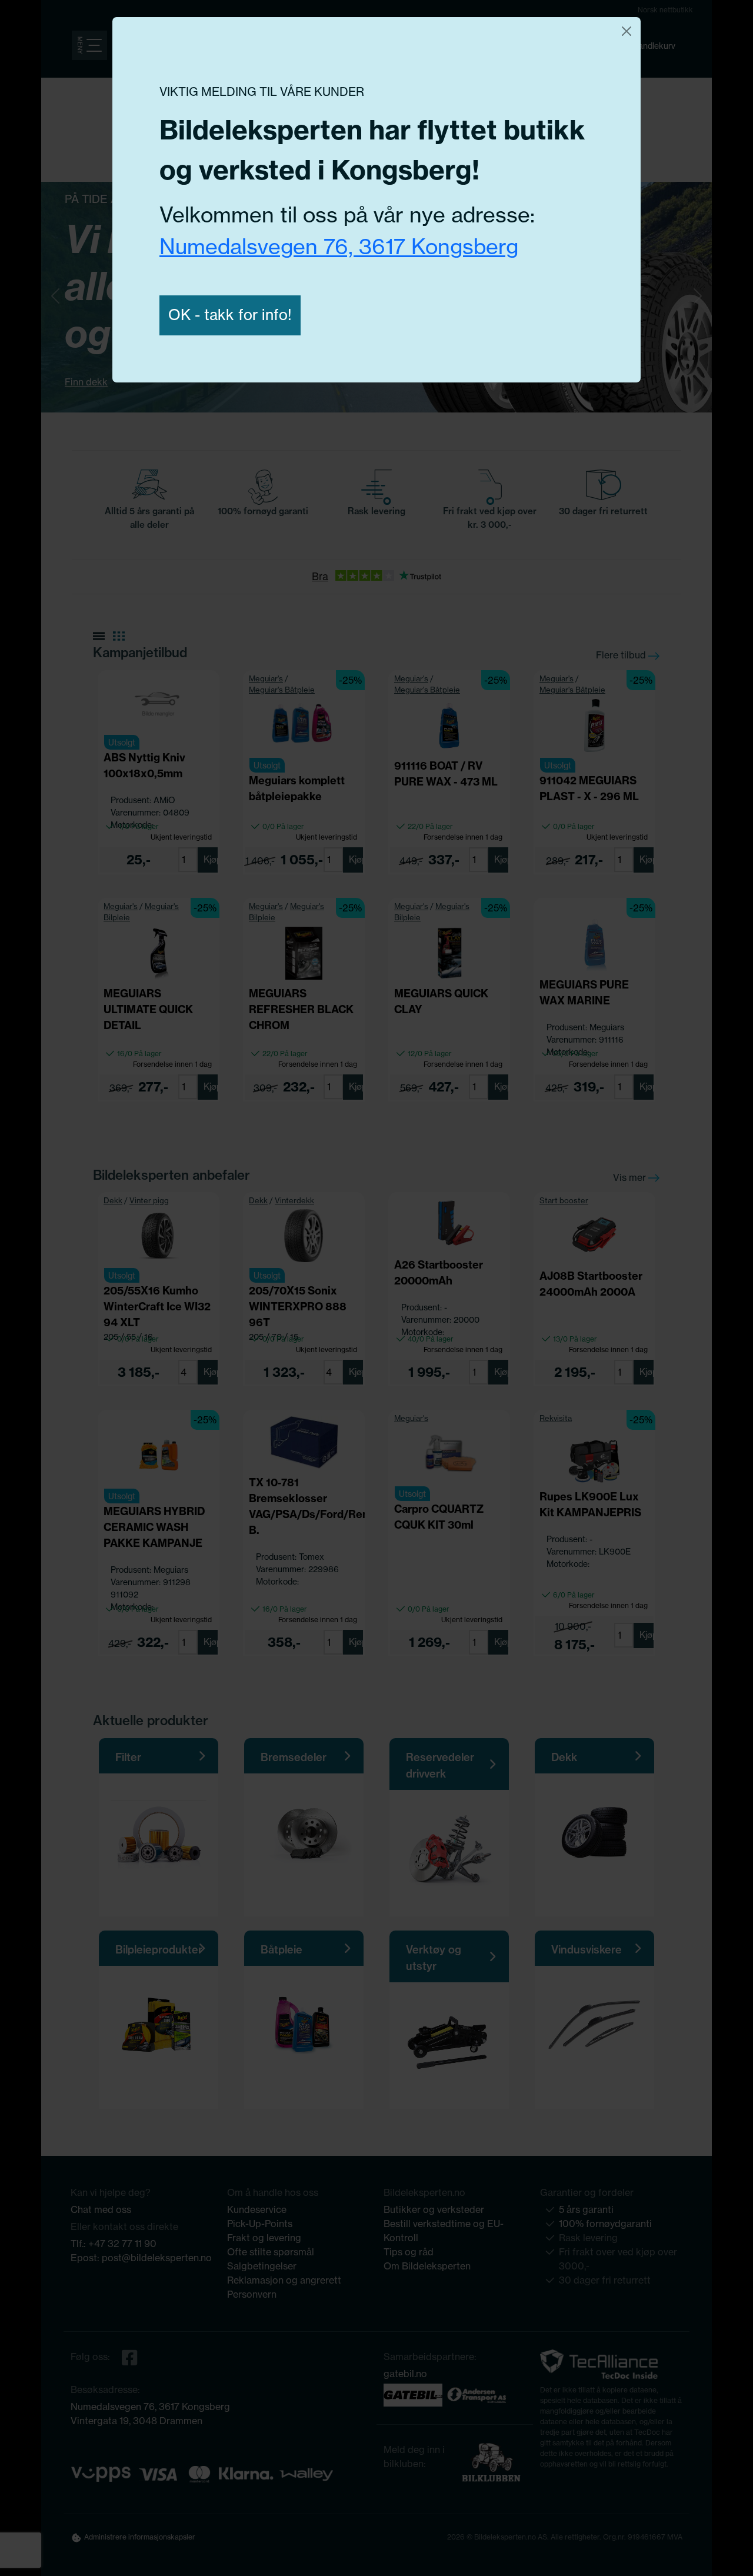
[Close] (627, 31)
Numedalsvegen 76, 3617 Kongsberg (339, 247)
